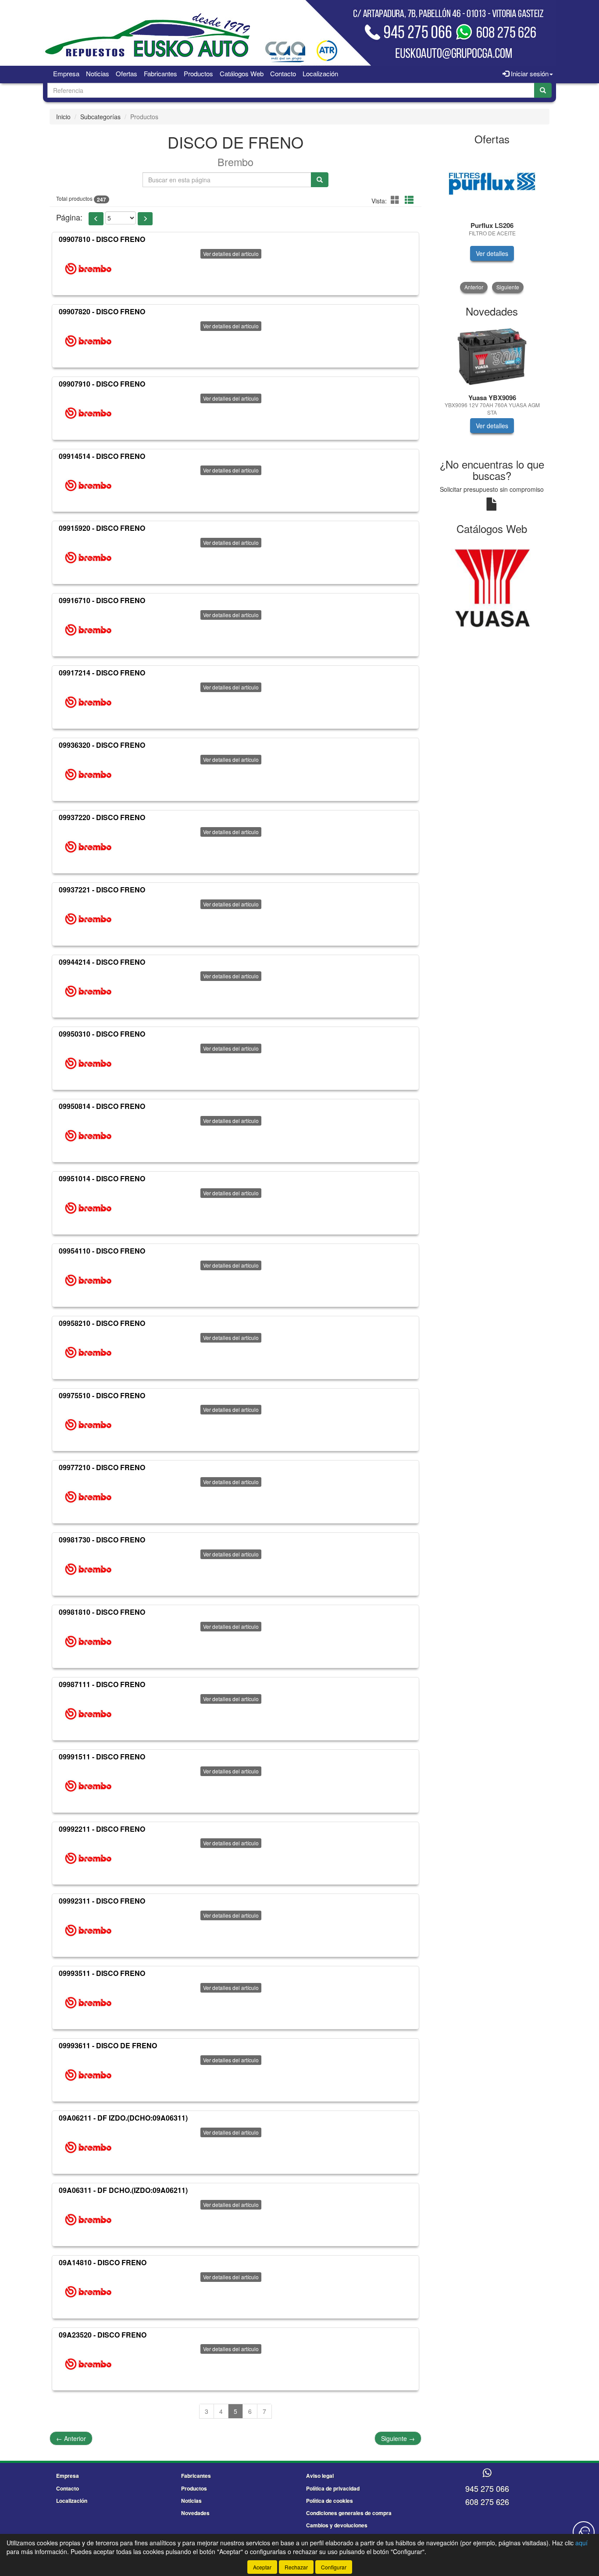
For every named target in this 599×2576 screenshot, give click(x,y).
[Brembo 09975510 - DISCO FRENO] (88, 1425)
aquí (581, 2543)
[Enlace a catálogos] (492, 587)
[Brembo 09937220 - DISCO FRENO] (88, 847)
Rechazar (296, 2567)
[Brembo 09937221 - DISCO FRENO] (88, 919)
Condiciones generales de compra (349, 2513)
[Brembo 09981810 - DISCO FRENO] (88, 1642)
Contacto (283, 73)
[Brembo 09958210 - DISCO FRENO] (88, 1353)
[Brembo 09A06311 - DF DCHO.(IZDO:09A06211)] (88, 2220)
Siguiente (398, 2438)
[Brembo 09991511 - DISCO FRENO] (88, 1786)
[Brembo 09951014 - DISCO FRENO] (88, 1208)
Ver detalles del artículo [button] (231, 254)
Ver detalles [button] (492, 253)
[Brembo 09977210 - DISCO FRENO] (88, 1497)
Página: (69, 217)
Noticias (98, 73)
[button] (396, 200)
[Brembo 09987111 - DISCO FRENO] (88, 1714)
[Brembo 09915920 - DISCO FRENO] (88, 558)
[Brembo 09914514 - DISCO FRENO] (88, 485)
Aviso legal (320, 2476)
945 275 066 (487, 2488)
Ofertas (127, 73)
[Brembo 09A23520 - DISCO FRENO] (88, 2364)
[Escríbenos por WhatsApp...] (487, 2473)
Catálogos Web (242, 73)
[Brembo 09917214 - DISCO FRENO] (88, 702)
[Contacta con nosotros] (584, 2532)
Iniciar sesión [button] (529, 73)
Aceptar (262, 2567)
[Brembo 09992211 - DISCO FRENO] (88, 1858)
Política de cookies (330, 2501)
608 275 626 (487, 2501)
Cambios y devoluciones (337, 2525)
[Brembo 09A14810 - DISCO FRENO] (88, 2292)
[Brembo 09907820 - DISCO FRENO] (88, 341)
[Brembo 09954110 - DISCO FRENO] (88, 1280)
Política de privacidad (333, 2488)
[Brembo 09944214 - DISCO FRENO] (88, 991)
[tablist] (492, 222)
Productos (198, 73)
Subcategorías (100, 117)
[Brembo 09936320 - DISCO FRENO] (88, 775)
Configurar (334, 2567)
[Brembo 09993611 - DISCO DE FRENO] (88, 2075)
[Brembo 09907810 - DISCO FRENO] (88, 269)
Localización (320, 73)
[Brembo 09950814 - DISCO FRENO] (88, 1136)
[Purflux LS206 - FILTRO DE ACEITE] (492, 184)
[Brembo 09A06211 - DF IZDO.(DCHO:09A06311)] (88, 2147)
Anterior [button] (474, 287)
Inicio (63, 117)
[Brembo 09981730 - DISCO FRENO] (88, 1569)
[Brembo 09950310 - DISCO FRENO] (88, 1063)
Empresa (66, 73)
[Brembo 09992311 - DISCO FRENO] (88, 1930)
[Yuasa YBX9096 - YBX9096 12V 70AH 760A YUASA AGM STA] (492, 356)
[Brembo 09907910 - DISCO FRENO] (88, 413)
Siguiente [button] (508, 287)
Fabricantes (160, 73)
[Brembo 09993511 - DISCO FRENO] (88, 2003)
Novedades (195, 2513)
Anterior (71, 2438)
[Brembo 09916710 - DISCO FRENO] (88, 630)
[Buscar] (543, 90)
